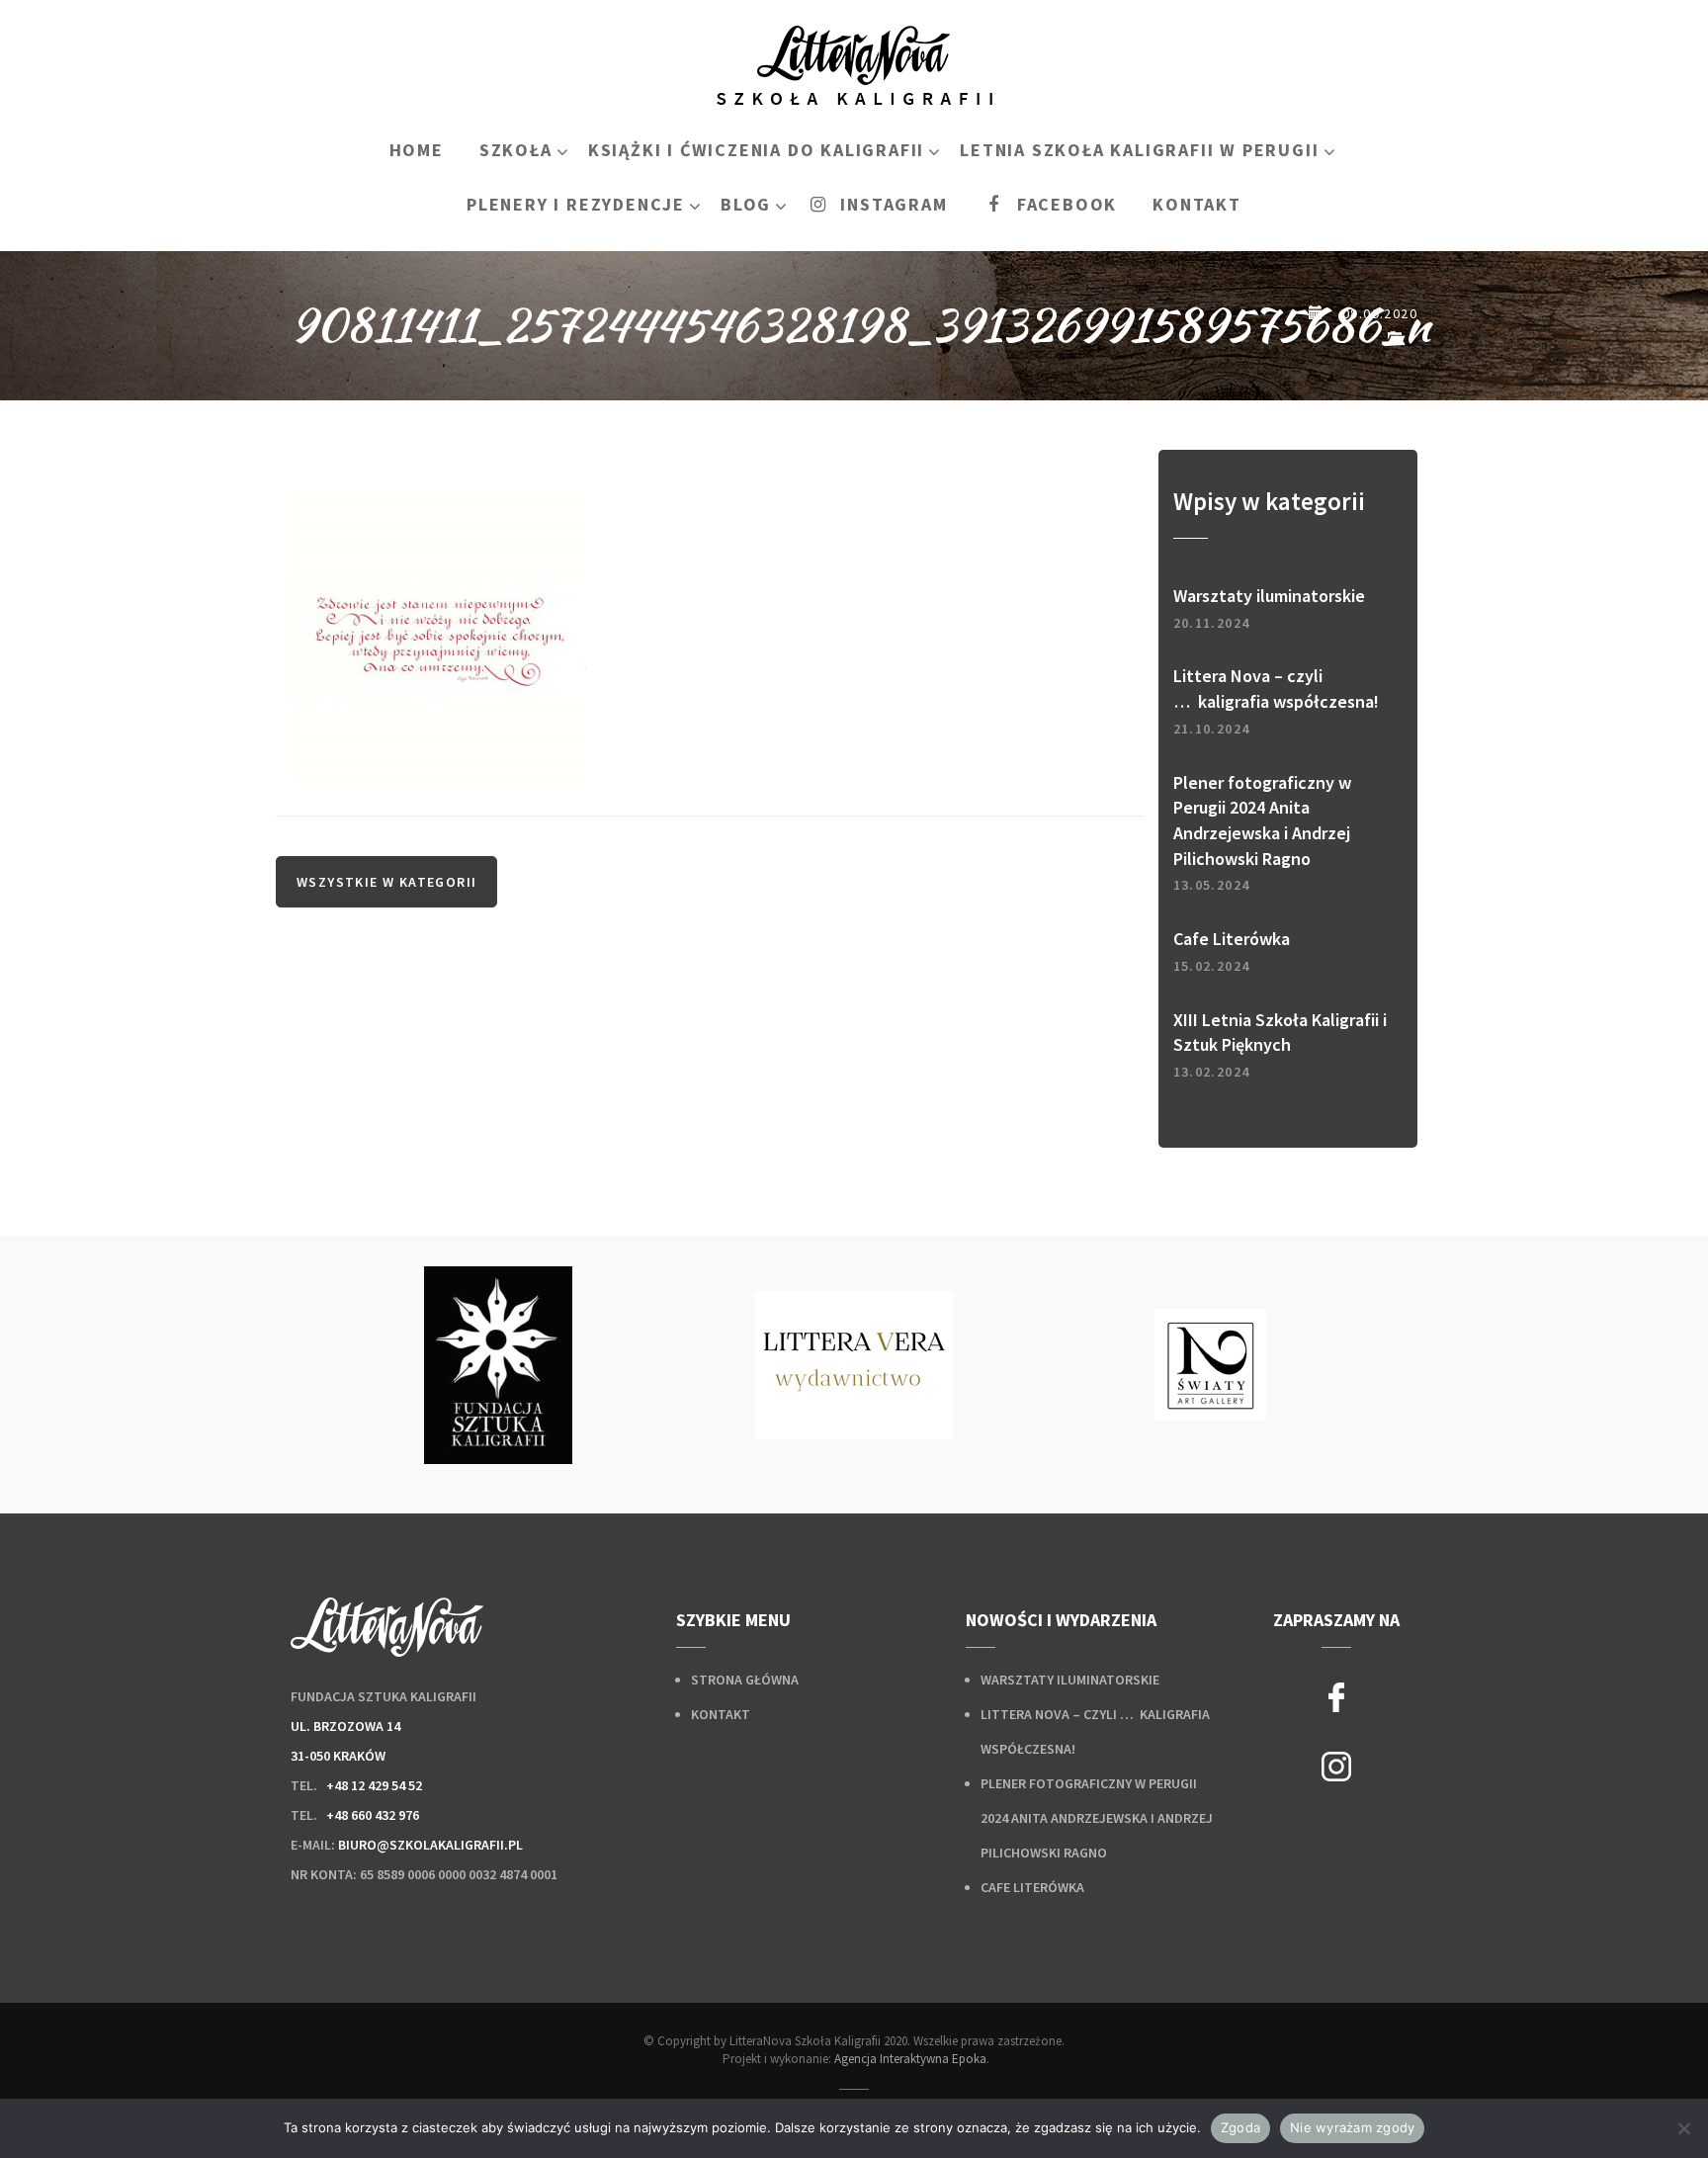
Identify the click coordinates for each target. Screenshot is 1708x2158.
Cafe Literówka (1032, 1887)
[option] (498, 1365)
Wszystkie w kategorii (386, 882)
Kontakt (721, 1714)
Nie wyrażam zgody (1352, 2127)
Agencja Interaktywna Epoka (910, 2059)
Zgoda (1240, 2127)
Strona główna (745, 1680)
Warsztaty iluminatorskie (1070, 1680)
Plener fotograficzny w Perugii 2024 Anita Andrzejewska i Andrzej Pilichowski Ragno (1097, 1818)
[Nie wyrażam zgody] (1683, 2128)
